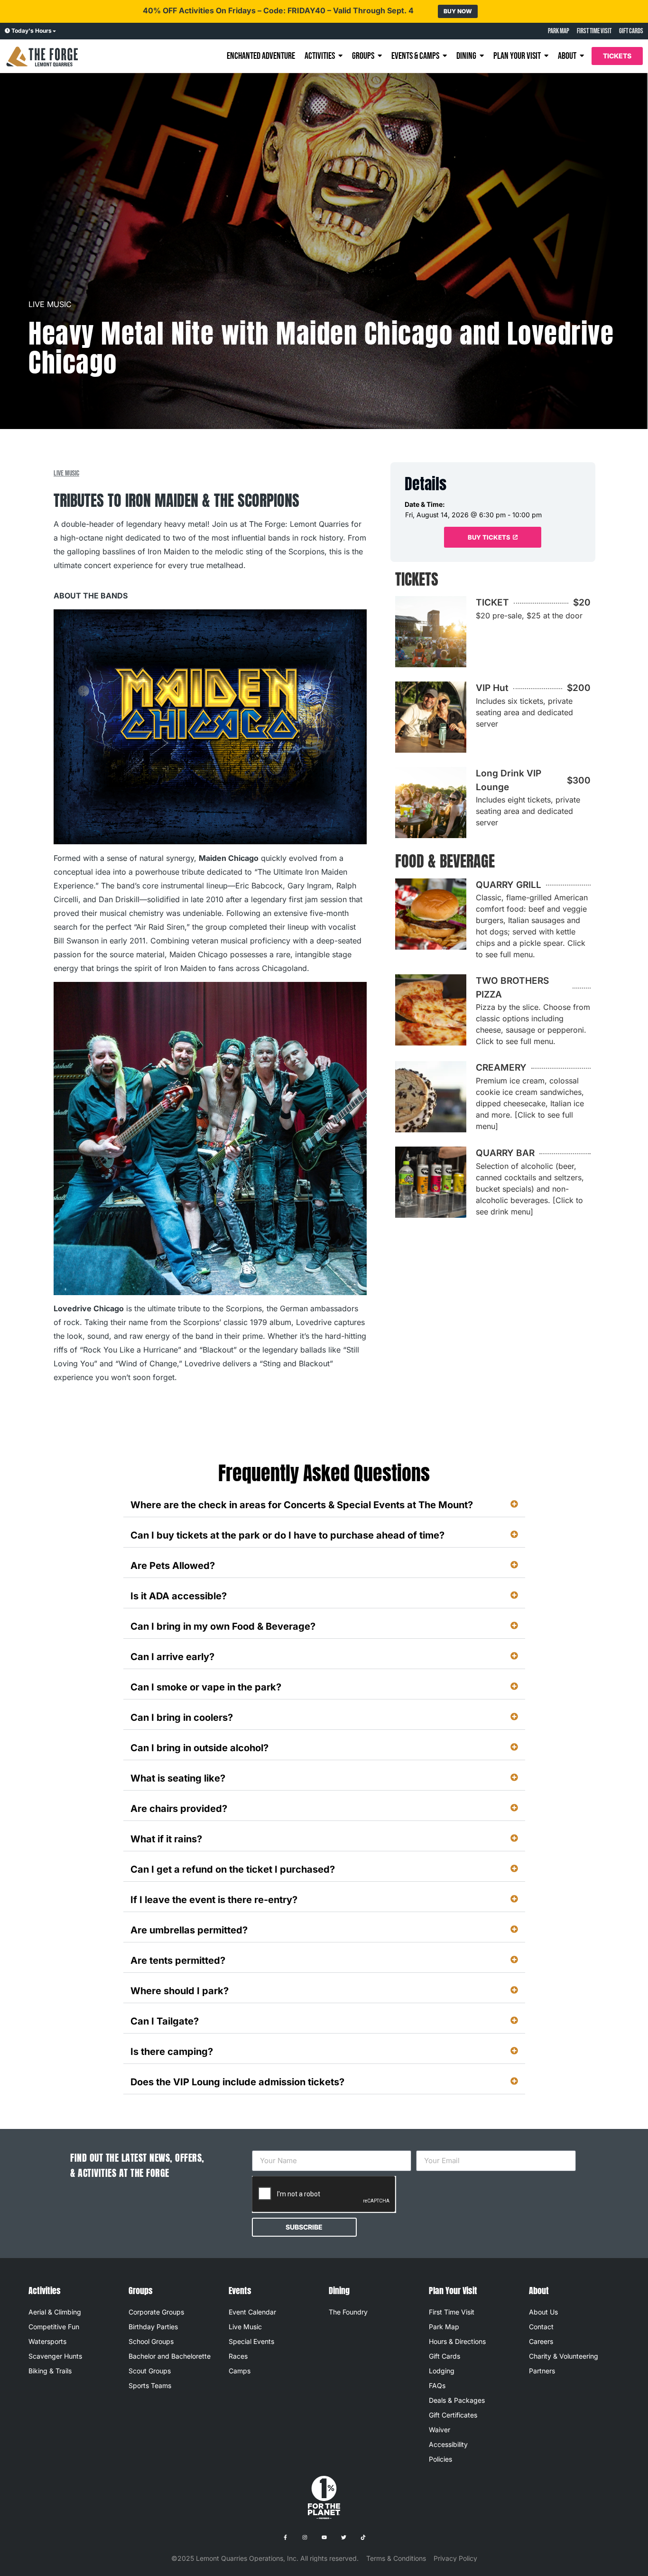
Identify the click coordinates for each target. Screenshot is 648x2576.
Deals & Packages (457, 2400)
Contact (541, 2327)
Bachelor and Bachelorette (170, 2356)
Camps (240, 2371)
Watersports (47, 2341)
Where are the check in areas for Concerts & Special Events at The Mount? (302, 1505)
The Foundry (348, 2312)
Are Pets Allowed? (173, 1566)
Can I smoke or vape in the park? (206, 1687)
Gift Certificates (453, 2415)
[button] (324, 1505)
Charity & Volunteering (564, 2356)
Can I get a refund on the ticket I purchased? (233, 1869)
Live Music (50, 304)
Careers (541, 2341)
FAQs (437, 2385)
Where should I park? (180, 1991)
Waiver (440, 2430)
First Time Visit (452, 2312)
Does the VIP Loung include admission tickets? (237, 2082)
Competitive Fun (54, 2327)
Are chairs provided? (179, 1809)
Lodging (442, 2371)
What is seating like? (178, 1778)
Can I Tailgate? (165, 2021)
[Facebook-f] (285, 2537)
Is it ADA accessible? (179, 1596)
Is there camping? (172, 2052)
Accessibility (448, 2444)
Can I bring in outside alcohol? (199, 1748)
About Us (543, 2312)
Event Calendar (252, 2312)
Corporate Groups (156, 2312)
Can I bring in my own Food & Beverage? (223, 1626)
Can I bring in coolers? (182, 1717)
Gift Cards (444, 2356)
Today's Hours (32, 31)
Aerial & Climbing (55, 2312)
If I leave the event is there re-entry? (214, 1900)
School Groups (151, 2341)
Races (238, 2356)
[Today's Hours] (7, 31)
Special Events (251, 2341)
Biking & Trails (50, 2371)
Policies (440, 2459)
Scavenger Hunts (55, 2356)
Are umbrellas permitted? (189, 1930)
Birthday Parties (153, 2327)
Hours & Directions (457, 2341)
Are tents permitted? (178, 1960)
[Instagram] (305, 2537)
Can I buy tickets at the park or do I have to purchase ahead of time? (287, 1535)
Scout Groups (150, 2371)
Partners (542, 2371)
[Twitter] (343, 2537)
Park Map (444, 2327)
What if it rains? (166, 1839)
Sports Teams (150, 2385)
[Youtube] (324, 2537)
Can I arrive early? (172, 1657)
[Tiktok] (363, 2537)
